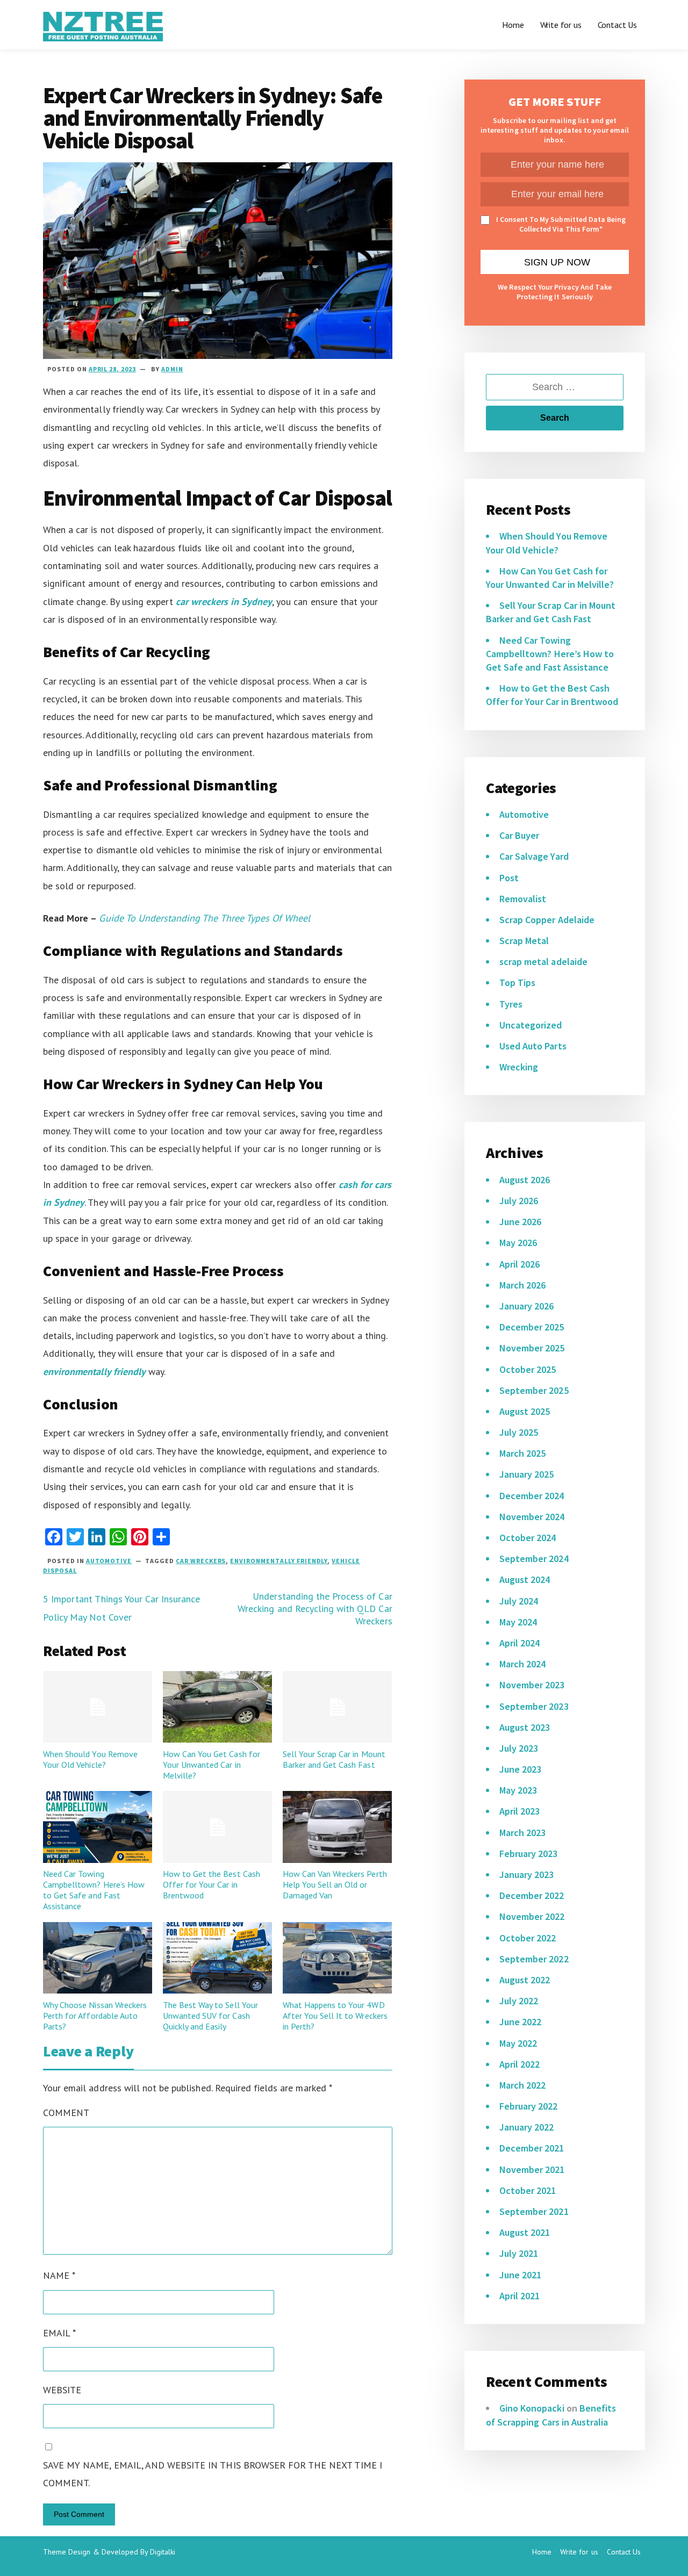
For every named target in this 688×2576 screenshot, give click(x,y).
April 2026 (519, 1264)
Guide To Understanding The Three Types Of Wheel (205, 918)
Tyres (511, 1004)
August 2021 (525, 2232)
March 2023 (522, 1833)
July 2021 (519, 2253)
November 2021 (532, 2170)
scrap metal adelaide (543, 962)
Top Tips (517, 983)
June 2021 (520, 2275)
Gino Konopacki (532, 2408)
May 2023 (518, 1790)
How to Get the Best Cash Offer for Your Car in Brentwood (212, 1884)
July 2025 (519, 1432)
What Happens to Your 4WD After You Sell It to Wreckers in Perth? (335, 2016)
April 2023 (519, 1811)
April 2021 (519, 2296)
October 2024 (528, 1538)
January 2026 (526, 1306)
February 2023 (529, 1854)
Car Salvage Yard (534, 856)
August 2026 (525, 1180)
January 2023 (526, 1875)
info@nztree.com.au (217, 2556)
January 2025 (526, 1474)
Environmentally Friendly (279, 1561)
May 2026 (518, 1243)
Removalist (523, 899)
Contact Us (617, 25)
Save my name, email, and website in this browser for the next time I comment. (213, 2474)
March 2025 (522, 1453)
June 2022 (520, 2022)
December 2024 (532, 1496)
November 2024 (532, 1517)
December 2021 (532, 2148)
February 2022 (529, 2106)
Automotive (109, 1561)
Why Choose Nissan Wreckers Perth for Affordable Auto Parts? (95, 2016)
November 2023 (532, 1685)
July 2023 (519, 1748)
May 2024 (518, 1622)
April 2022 (519, 2064)
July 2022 (519, 2001)
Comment (66, 2113)
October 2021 (528, 2190)
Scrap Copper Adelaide (547, 920)
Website (62, 2390)
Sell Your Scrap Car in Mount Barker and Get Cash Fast (334, 1759)
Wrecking (519, 1067)
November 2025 (532, 1348)
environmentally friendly (94, 1372)
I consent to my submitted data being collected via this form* (561, 224)
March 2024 (522, 1664)
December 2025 (532, 1327)
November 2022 (532, 1916)
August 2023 (525, 1727)
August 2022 (525, 1980)
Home (513, 25)
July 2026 (519, 1201)
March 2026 (522, 1285)
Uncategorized (531, 1025)
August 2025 (525, 1411)
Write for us (561, 25)
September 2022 (534, 1959)
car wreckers (201, 1561)
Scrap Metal (524, 941)
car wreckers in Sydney (224, 602)
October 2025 (528, 1369)
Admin (172, 369)
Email (59, 2333)
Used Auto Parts (533, 1046)
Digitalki (163, 2552)
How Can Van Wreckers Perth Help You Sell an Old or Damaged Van (335, 1884)
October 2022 (528, 1938)
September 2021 (534, 2211)
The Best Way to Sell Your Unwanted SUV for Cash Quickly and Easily (210, 2016)
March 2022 (522, 2085)
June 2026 (520, 1222)
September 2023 (534, 1706)
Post (509, 878)
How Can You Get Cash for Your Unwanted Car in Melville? (212, 1765)
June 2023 (520, 1769)
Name (59, 2275)
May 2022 (518, 2043)
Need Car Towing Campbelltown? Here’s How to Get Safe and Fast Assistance (94, 1890)
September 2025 (534, 1390)
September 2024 (534, 1559)
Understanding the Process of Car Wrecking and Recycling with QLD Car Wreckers (315, 1609)
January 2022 (526, 2127)
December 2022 (532, 1895)
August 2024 (525, 1580)
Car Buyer (519, 835)
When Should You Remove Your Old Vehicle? (90, 1759)
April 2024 (519, 1643)
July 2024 (519, 1601)
